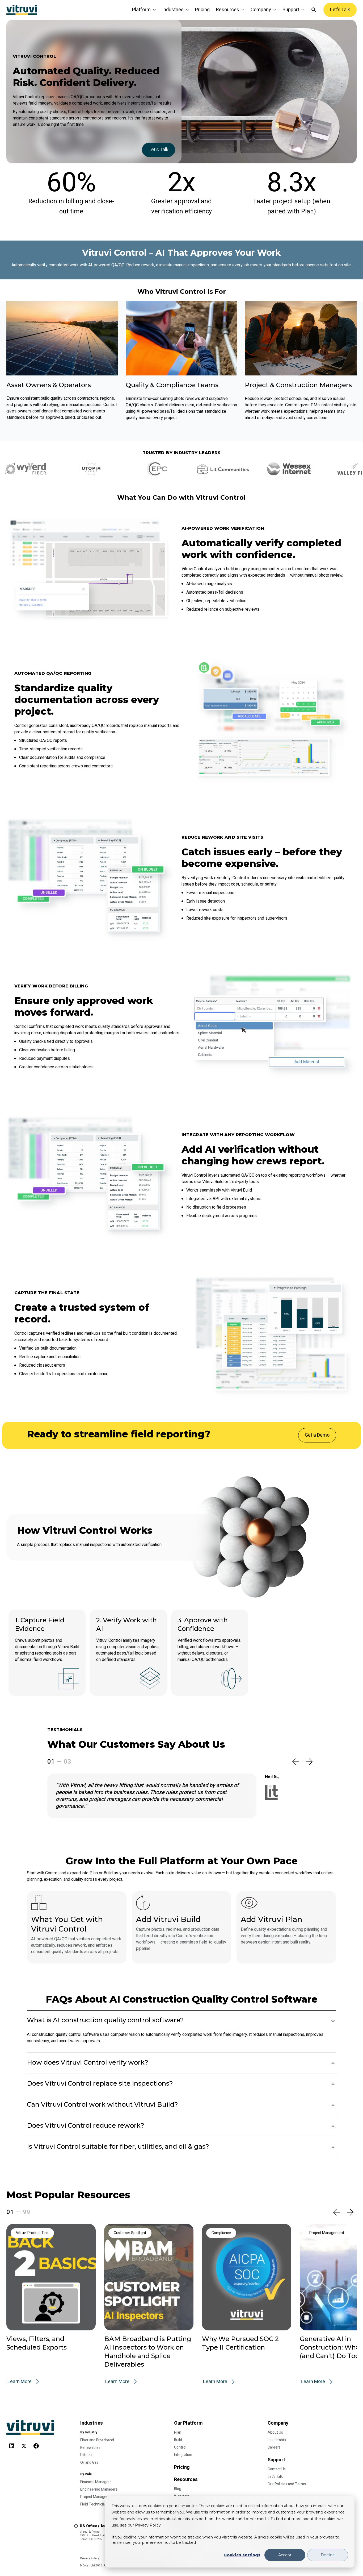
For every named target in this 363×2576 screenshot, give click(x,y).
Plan (178, 2432)
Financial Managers (96, 2482)
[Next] (309, 1762)
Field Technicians (94, 2504)
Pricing (202, 10)
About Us (275, 2432)
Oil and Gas (89, 2463)
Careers (274, 2447)
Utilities (86, 2455)
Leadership (277, 2440)
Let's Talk (340, 10)
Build (178, 2440)
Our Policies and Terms (287, 2484)
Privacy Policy (90, 2558)
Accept (285, 2555)
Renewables (90, 2448)
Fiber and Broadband (97, 2440)
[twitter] (24, 2444)
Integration (183, 2455)
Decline (328, 2555)
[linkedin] (12, 2444)
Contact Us (277, 2469)
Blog (178, 2489)
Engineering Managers (99, 2489)
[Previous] (296, 1762)
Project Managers (95, 2497)
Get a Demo (317, 1435)
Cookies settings (242, 2555)
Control (180, 2447)
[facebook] (36, 2444)
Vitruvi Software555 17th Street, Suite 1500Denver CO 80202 (103, 2532)
